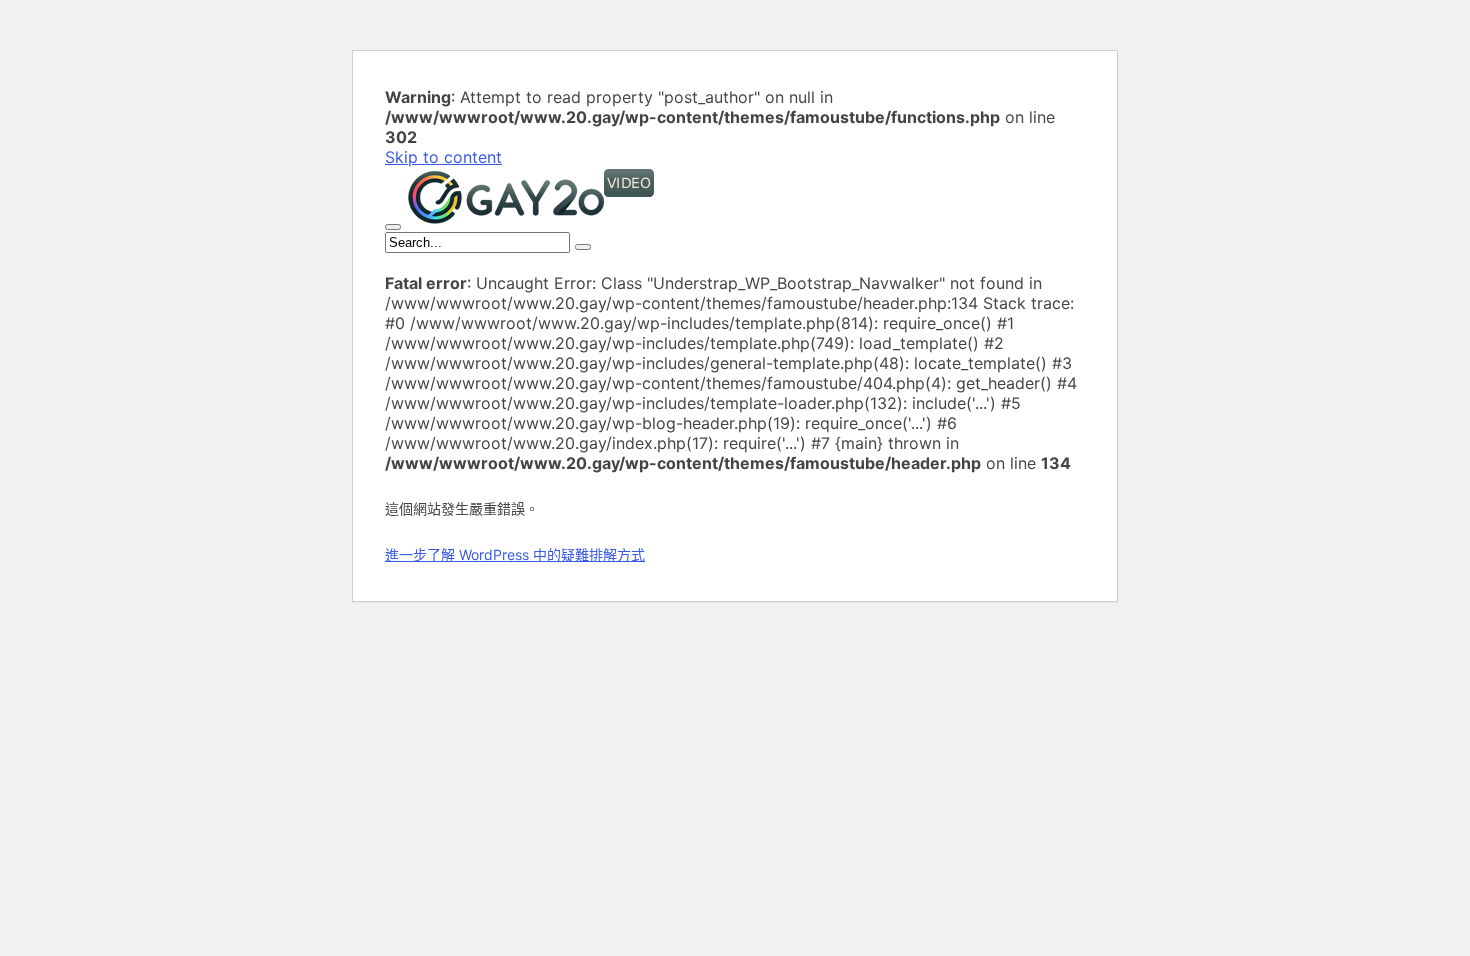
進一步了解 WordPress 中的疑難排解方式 (515, 554)
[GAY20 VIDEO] (531, 221)
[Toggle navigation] (393, 227)
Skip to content (443, 157)
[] (583, 247)
